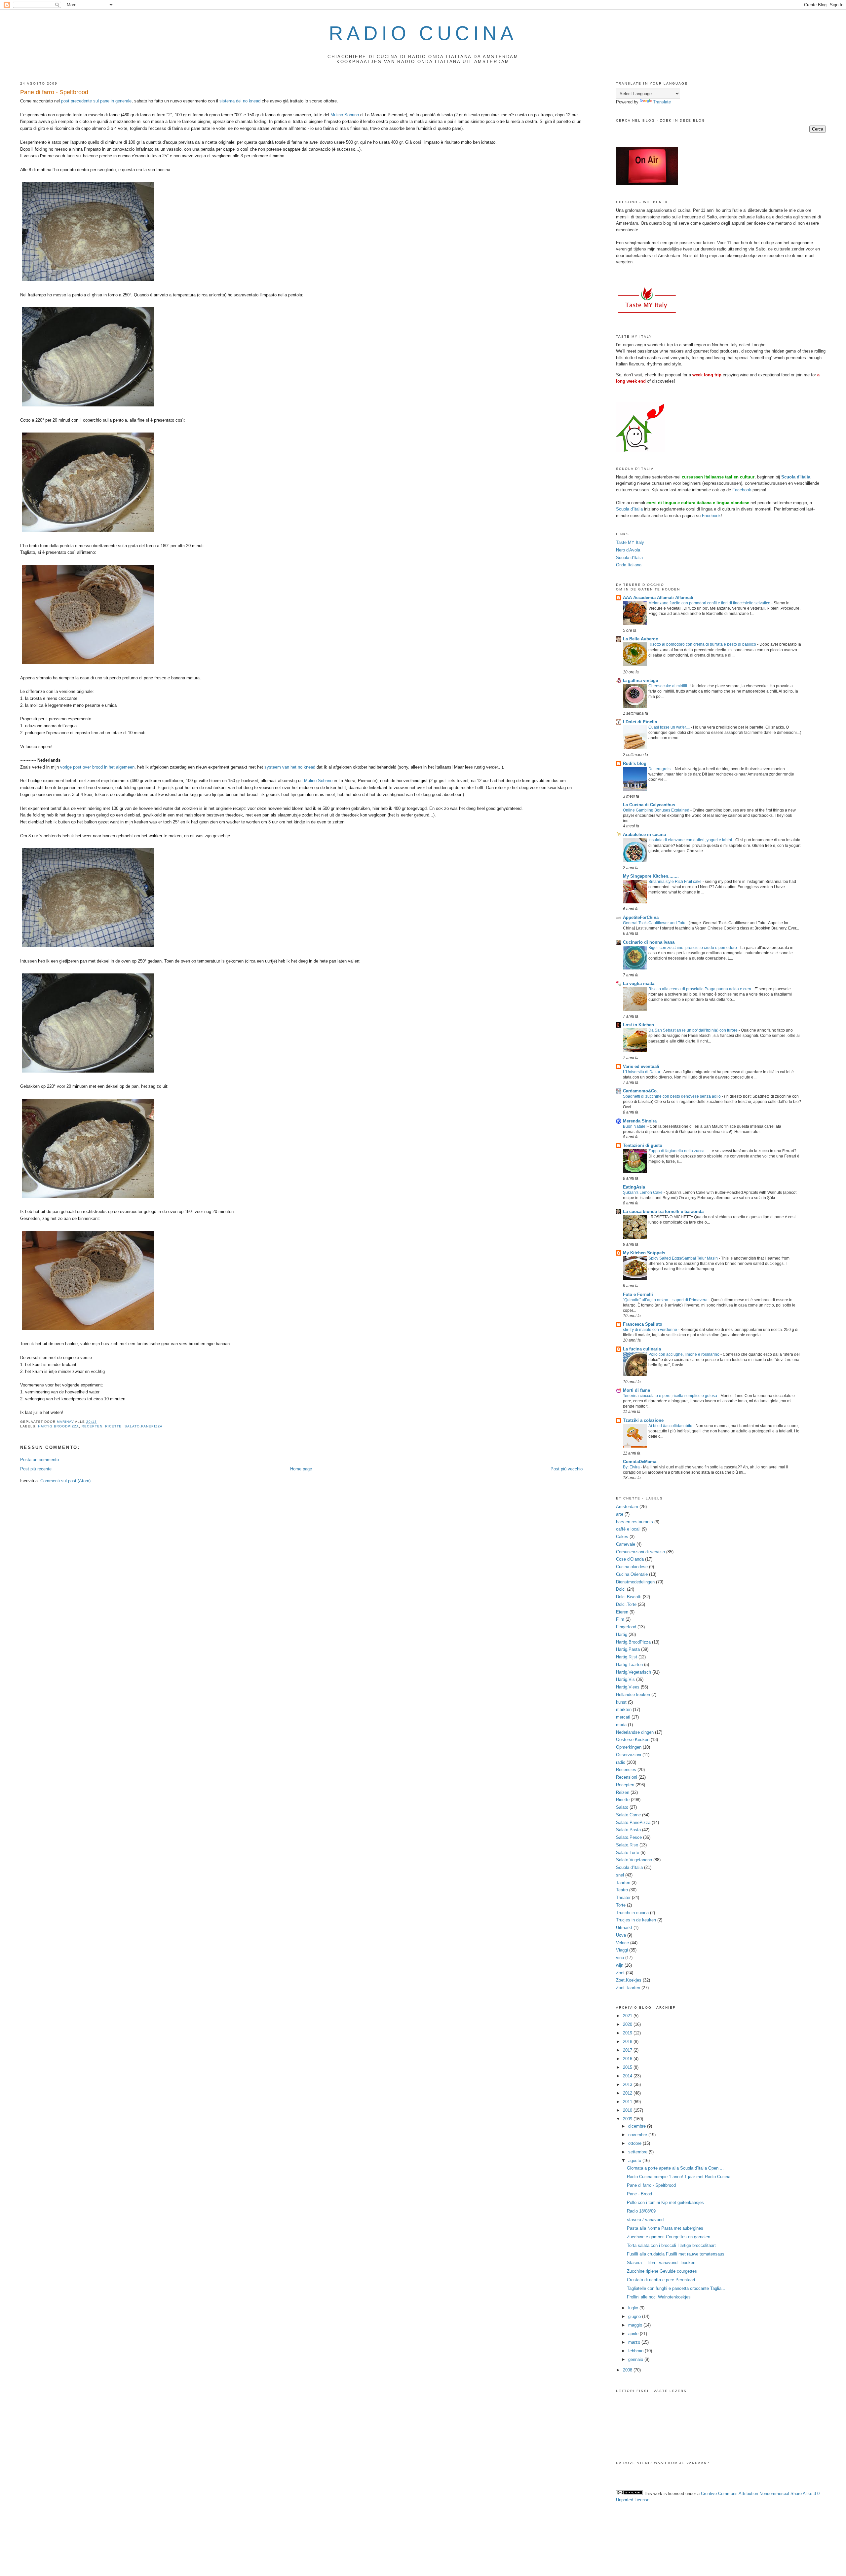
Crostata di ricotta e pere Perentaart (661, 2280)
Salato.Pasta (628, 1830)
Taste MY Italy (630, 542)
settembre (638, 2152)
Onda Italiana (629, 565)
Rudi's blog (635, 763)
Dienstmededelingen (635, 1582)
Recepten (92, 1426)
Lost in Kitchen (638, 1025)
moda (621, 1725)
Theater (623, 1897)
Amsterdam (627, 1507)
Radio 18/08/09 (641, 2211)
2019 (628, 2033)
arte (620, 1514)
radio (621, 1762)
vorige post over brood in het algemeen (97, 767)
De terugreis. (660, 769)
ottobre (635, 2143)
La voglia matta (639, 984)
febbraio (636, 2351)
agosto (635, 2160)
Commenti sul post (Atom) (65, 1481)
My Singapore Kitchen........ (651, 876)
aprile (634, 2334)
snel (620, 1875)
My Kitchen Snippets (644, 1253)
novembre (638, 2135)
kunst (621, 1702)
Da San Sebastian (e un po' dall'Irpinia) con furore (693, 1030)
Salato (622, 1807)
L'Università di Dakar (642, 1072)
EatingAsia (634, 1187)
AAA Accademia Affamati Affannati (658, 598)
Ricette (113, 1426)
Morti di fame (636, 1390)
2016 (628, 2059)
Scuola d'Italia (629, 509)
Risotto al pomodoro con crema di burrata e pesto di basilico (703, 644)
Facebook (742, 490)
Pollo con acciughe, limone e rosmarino (684, 1354)
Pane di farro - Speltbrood (651, 2185)
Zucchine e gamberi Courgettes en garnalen (669, 2237)
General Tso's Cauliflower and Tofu (655, 923)
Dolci (621, 1589)
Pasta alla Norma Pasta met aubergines (665, 2228)
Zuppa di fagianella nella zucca (677, 1151)
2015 (628, 2067)
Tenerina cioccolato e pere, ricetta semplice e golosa (671, 1396)
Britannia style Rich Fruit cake (675, 882)
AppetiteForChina (641, 917)
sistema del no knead (240, 101)
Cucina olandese (632, 1567)
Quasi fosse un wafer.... (670, 727)
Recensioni (627, 1777)
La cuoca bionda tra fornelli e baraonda (663, 1212)
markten (624, 1709)
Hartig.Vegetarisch (634, 1672)
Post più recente (36, 1469)
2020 (628, 2024)
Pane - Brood (639, 2194)
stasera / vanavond (645, 2220)
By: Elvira (632, 1467)
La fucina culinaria (642, 1349)
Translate (662, 102)
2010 (628, 2110)
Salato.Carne (628, 1815)
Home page (301, 1469)
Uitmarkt (624, 1928)
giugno (635, 2316)
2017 (628, 2050)
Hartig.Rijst (627, 1657)
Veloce (622, 1943)
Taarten (623, 1883)
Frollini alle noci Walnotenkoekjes (659, 2297)
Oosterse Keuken (633, 1740)
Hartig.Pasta (628, 1649)
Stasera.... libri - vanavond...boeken (661, 2263)
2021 (628, 2016)
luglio (634, 2308)
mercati (623, 1717)
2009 (628, 2119)
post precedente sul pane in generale (96, 101)
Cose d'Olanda (630, 1559)
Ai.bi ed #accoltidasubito (671, 1426)
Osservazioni (629, 1755)
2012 (628, 2093)
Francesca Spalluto (643, 1324)
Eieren (622, 1612)
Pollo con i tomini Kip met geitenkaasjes (665, 2202)
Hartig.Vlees (628, 1687)
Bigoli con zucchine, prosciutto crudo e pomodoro (693, 948)
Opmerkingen (629, 1747)
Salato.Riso (627, 1845)
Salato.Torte (628, 1853)
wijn (620, 1965)
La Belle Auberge (640, 639)
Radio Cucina (423, 33)
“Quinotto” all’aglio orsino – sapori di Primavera (666, 1300)
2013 (628, 2084)
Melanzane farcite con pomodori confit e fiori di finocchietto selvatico (710, 603)
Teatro (622, 1890)
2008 (628, 2370)
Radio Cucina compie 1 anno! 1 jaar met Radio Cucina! (679, 2177)
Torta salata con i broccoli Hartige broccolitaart (671, 2245)
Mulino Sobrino (345, 115)
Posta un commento (39, 1460)
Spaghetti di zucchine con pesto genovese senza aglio (672, 1096)
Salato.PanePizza (144, 1426)
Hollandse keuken (633, 1695)
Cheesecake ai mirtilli (668, 686)
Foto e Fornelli (638, 1294)
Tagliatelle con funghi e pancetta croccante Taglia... (676, 2288)
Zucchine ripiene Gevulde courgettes (662, 2271)
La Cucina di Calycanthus (649, 805)
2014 (628, 2076)
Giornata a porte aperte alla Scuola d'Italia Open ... (675, 2168)
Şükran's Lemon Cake (643, 1193)
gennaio (636, 2359)
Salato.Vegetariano (634, 1860)
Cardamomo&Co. (640, 1091)
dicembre (638, 2126)
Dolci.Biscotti (629, 1597)
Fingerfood (626, 1627)
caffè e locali (628, 1529)
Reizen (623, 1792)
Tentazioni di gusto (643, 1145)
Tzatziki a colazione (643, 1420)
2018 (628, 2042)
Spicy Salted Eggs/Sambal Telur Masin (684, 1258)
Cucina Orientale (632, 1574)
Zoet (620, 1973)
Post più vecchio (567, 1469)
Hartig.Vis (625, 1679)
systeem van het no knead (290, 767)
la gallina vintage (640, 681)
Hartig (622, 1634)
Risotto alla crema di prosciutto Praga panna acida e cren (700, 989)
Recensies (626, 1770)
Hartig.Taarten (629, 1665)
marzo (635, 2342)
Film (620, 1619)
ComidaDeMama (640, 1462)
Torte (621, 1905)
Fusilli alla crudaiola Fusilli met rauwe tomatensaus (676, 2254)
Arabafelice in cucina (644, 834)
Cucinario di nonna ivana (649, 942)
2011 (628, 2102)
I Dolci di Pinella (640, 722)
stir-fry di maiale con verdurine (651, 1330)
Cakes (622, 1537)
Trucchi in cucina (632, 1913)
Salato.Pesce (629, 1837)
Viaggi (622, 1950)
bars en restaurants (634, 1522)
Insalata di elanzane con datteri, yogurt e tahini (691, 840)
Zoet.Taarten (628, 1988)
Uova (621, 1935)
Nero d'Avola (628, 550)
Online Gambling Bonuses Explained (657, 810)
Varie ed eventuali (641, 1066)
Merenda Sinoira (640, 1121)
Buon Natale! (635, 1126)
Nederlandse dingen (635, 1732)
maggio (636, 2325)
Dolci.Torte (626, 1604)
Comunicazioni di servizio (640, 1552)
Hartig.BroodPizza (58, 1426)
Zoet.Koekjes (629, 1980)
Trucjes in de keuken (636, 1920)
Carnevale (626, 1544)
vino (620, 1958)
